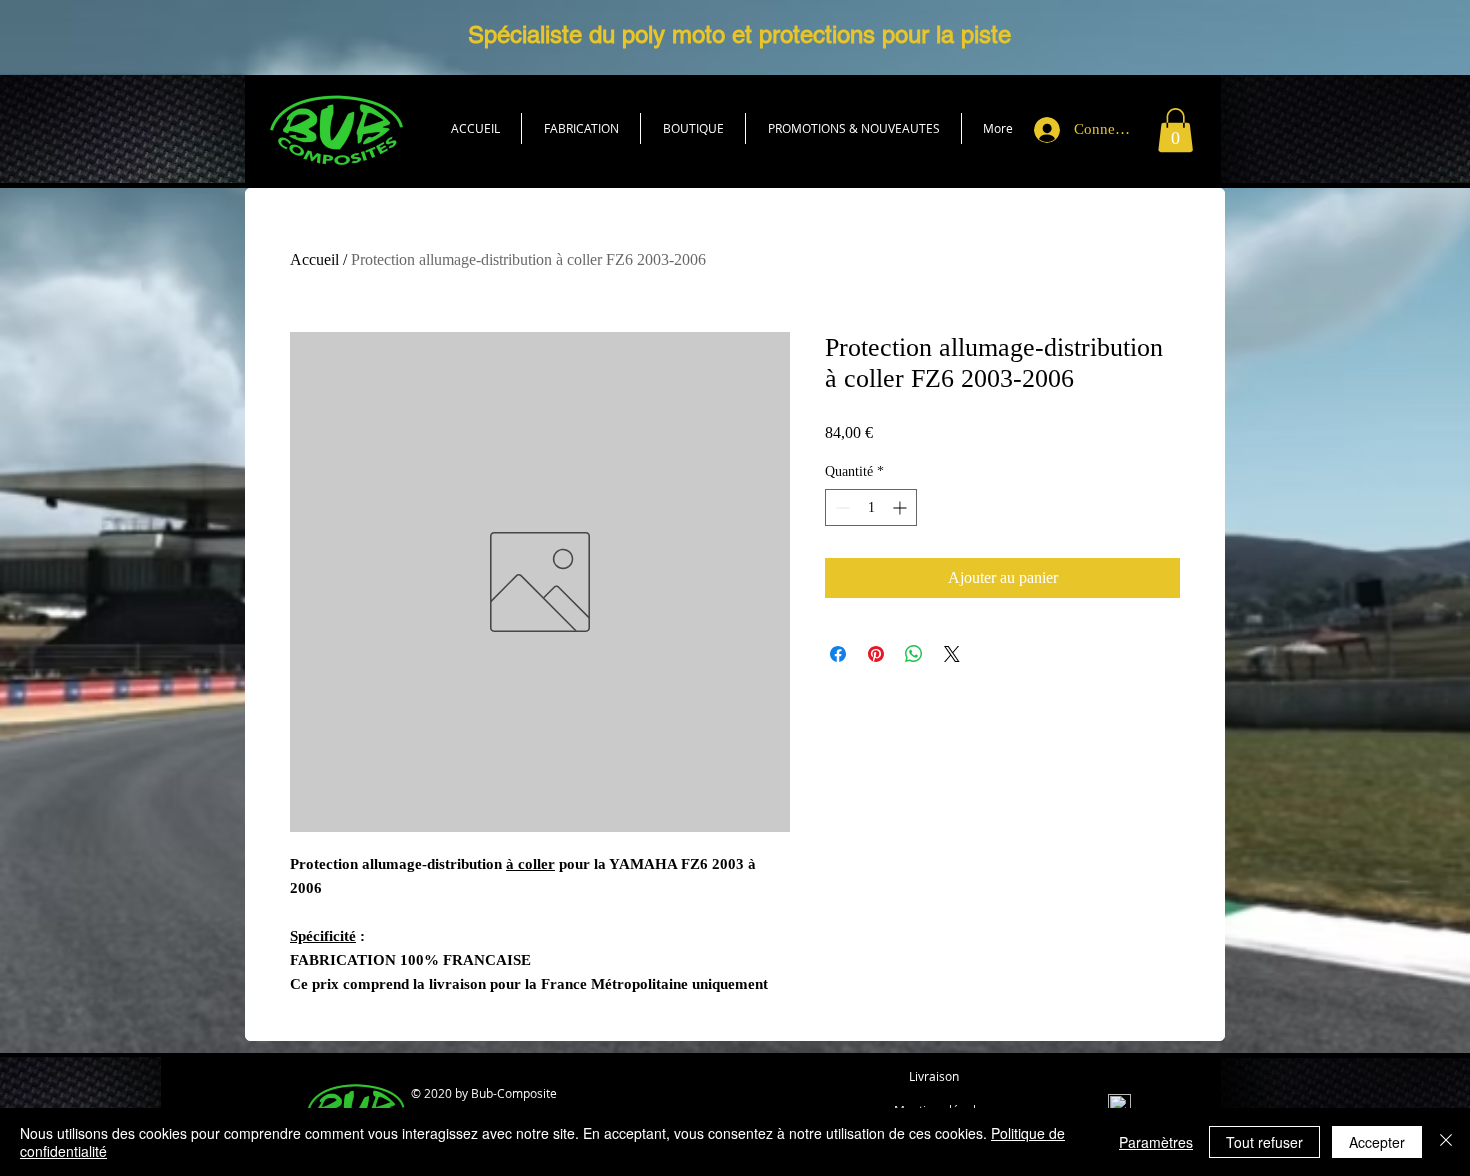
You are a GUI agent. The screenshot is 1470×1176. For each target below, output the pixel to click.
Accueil (314, 259)
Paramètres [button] (1156, 1142)
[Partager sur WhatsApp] (914, 654)
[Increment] (901, 507)
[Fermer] (1446, 1142)
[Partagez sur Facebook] (838, 654)
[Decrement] (840, 507)
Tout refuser (1264, 1142)
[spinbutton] (871, 507)
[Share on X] (952, 654)
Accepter (1377, 1142)
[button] (693, 128)
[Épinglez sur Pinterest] (876, 654)
